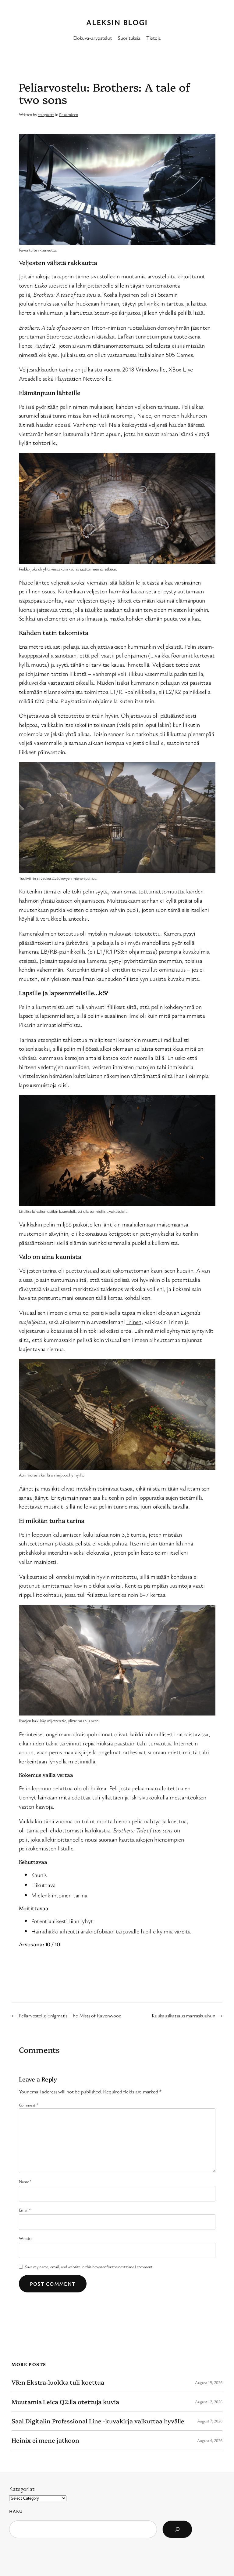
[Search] (177, 2529)
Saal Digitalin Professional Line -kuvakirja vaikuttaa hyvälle (98, 2421)
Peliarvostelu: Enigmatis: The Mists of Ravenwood (70, 2015)
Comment (29, 2105)
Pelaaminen (69, 114)
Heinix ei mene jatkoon (45, 2440)
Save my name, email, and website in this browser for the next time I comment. (89, 2267)
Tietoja (154, 38)
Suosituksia (129, 38)
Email (25, 2210)
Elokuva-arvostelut (92, 38)
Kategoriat (22, 2489)
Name (25, 2181)
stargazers (46, 114)
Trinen (134, 1322)
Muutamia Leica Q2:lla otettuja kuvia (65, 2402)
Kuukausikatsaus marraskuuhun (184, 2015)
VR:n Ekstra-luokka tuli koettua (58, 2382)
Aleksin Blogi (117, 22)
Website (26, 2238)
